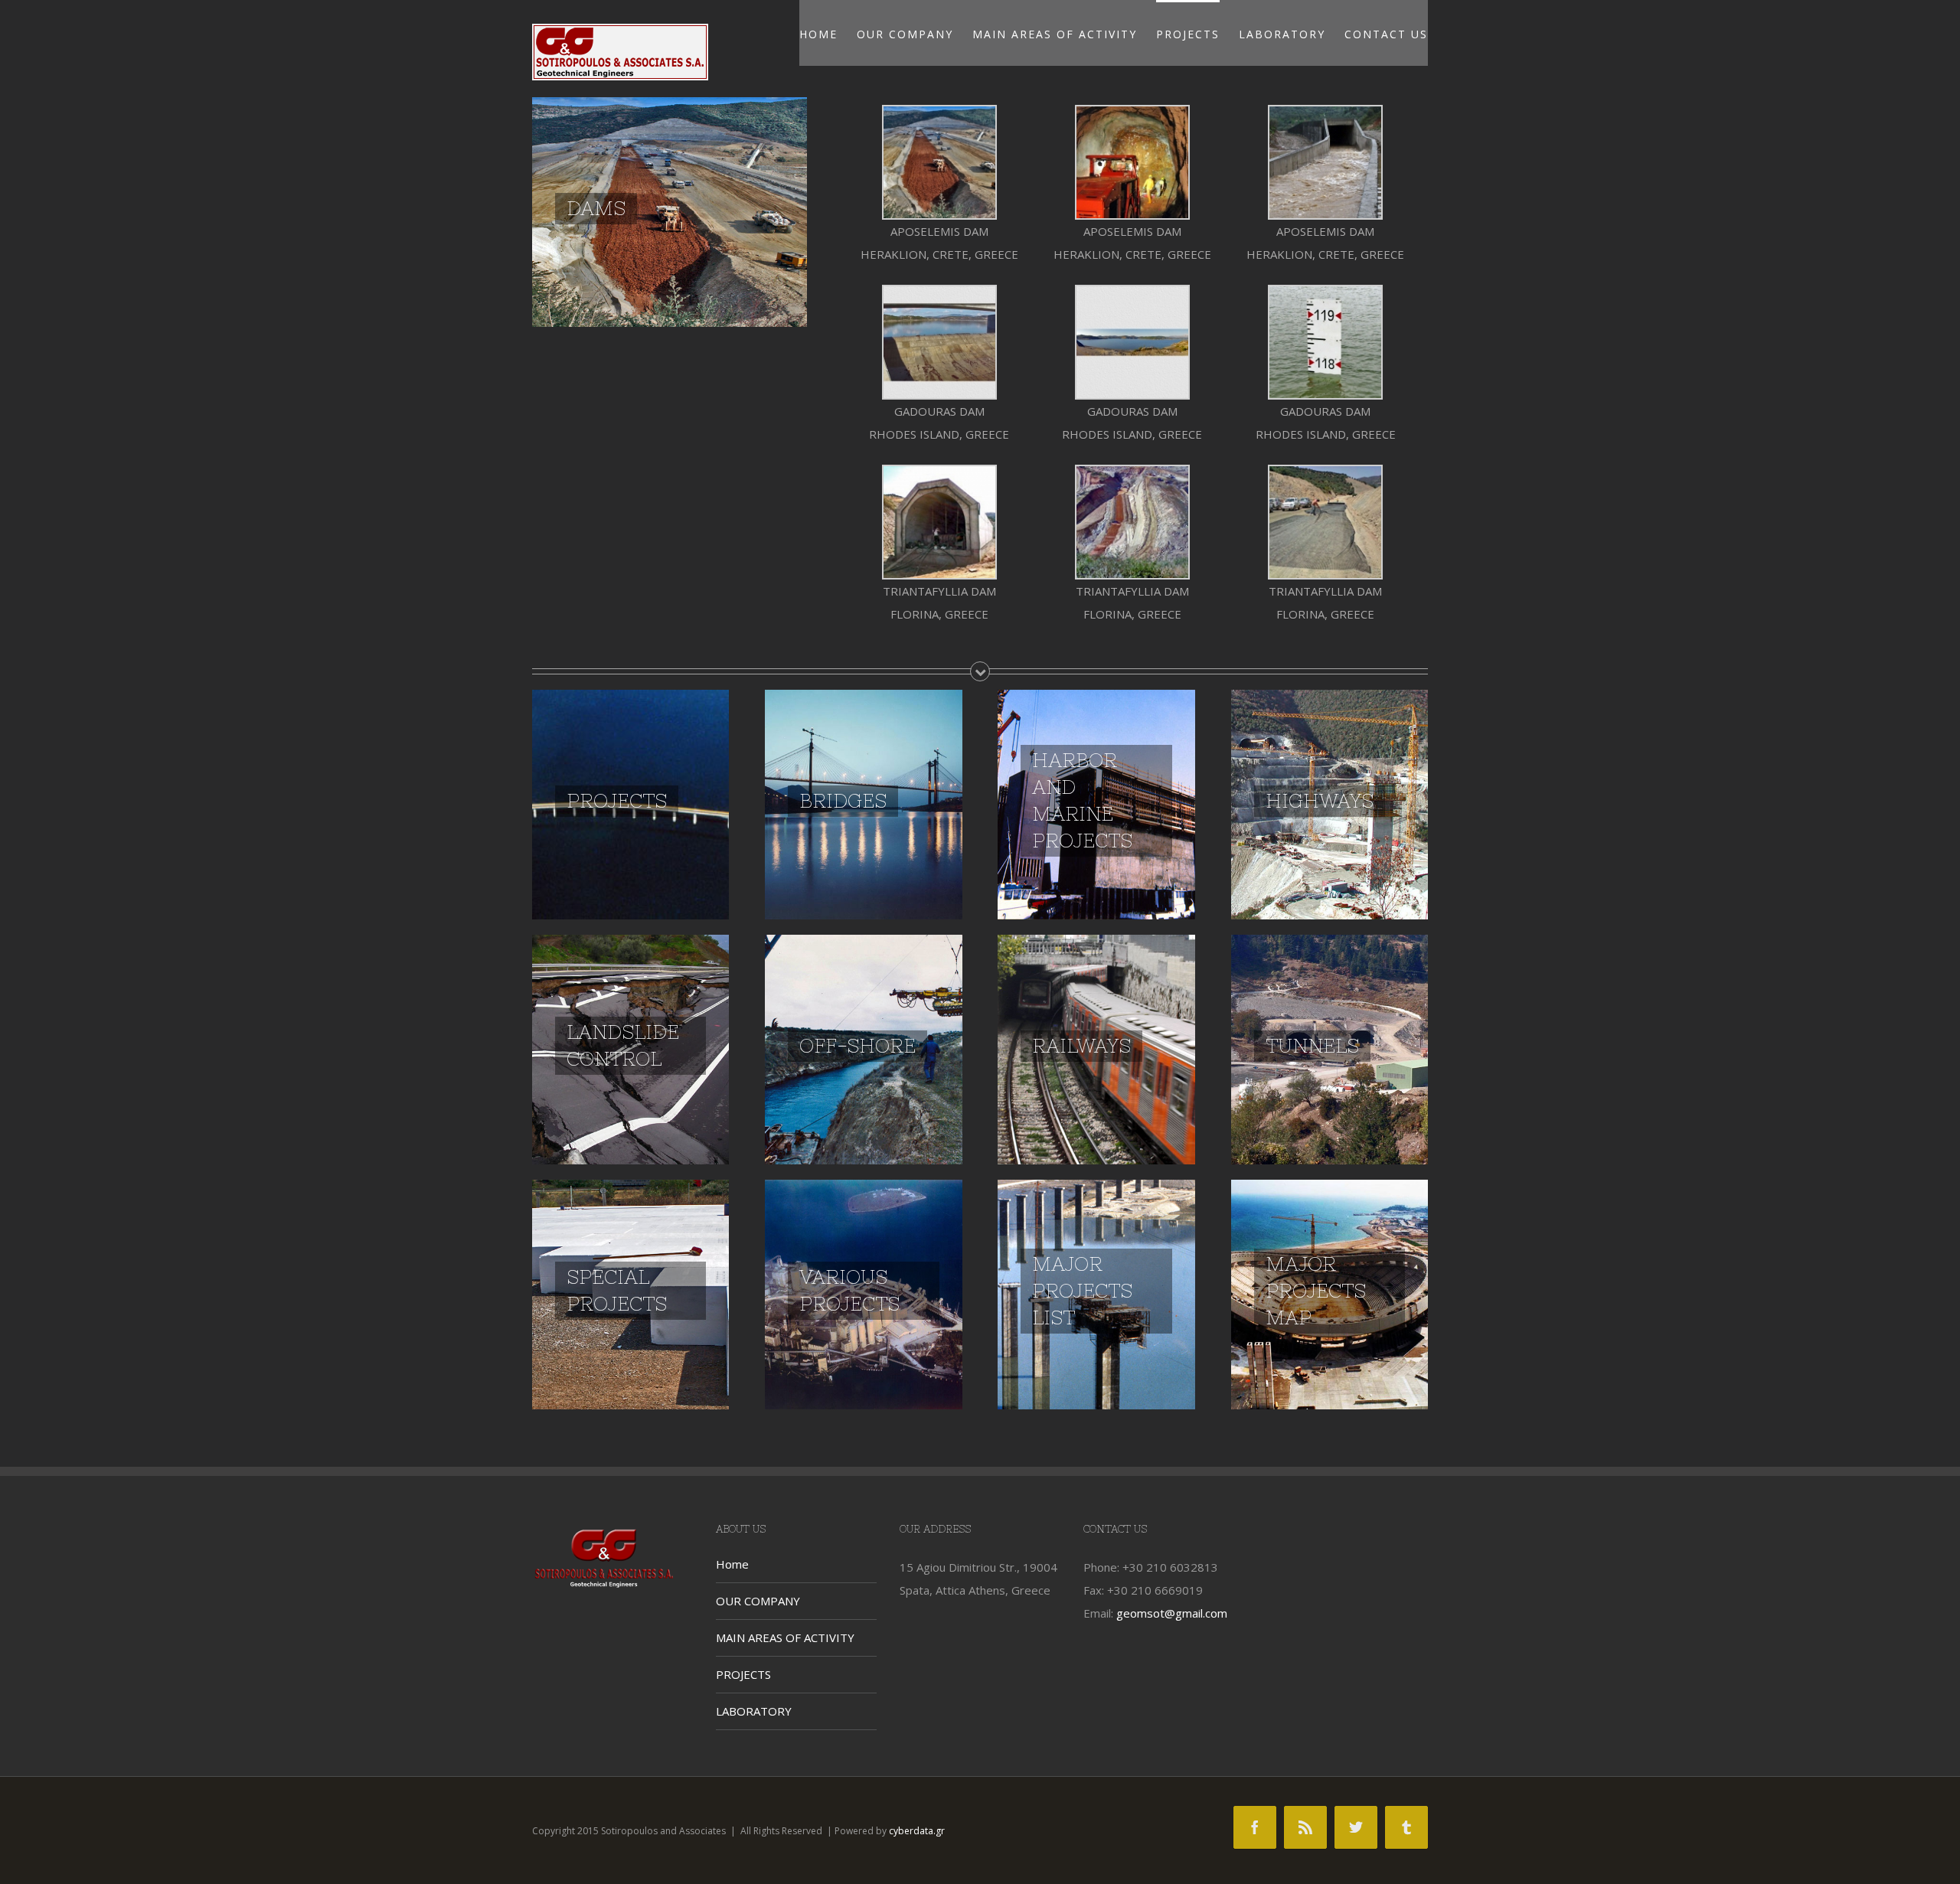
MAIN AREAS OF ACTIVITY (1055, 34)
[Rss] (1305, 1827)
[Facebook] (1255, 1827)
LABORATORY (1282, 34)
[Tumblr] (1406, 1827)
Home (732, 1564)
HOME (818, 34)
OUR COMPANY (905, 34)
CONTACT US (1386, 34)
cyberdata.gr (917, 1831)
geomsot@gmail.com (1172, 1613)
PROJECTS (1188, 34)
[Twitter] (1356, 1827)
